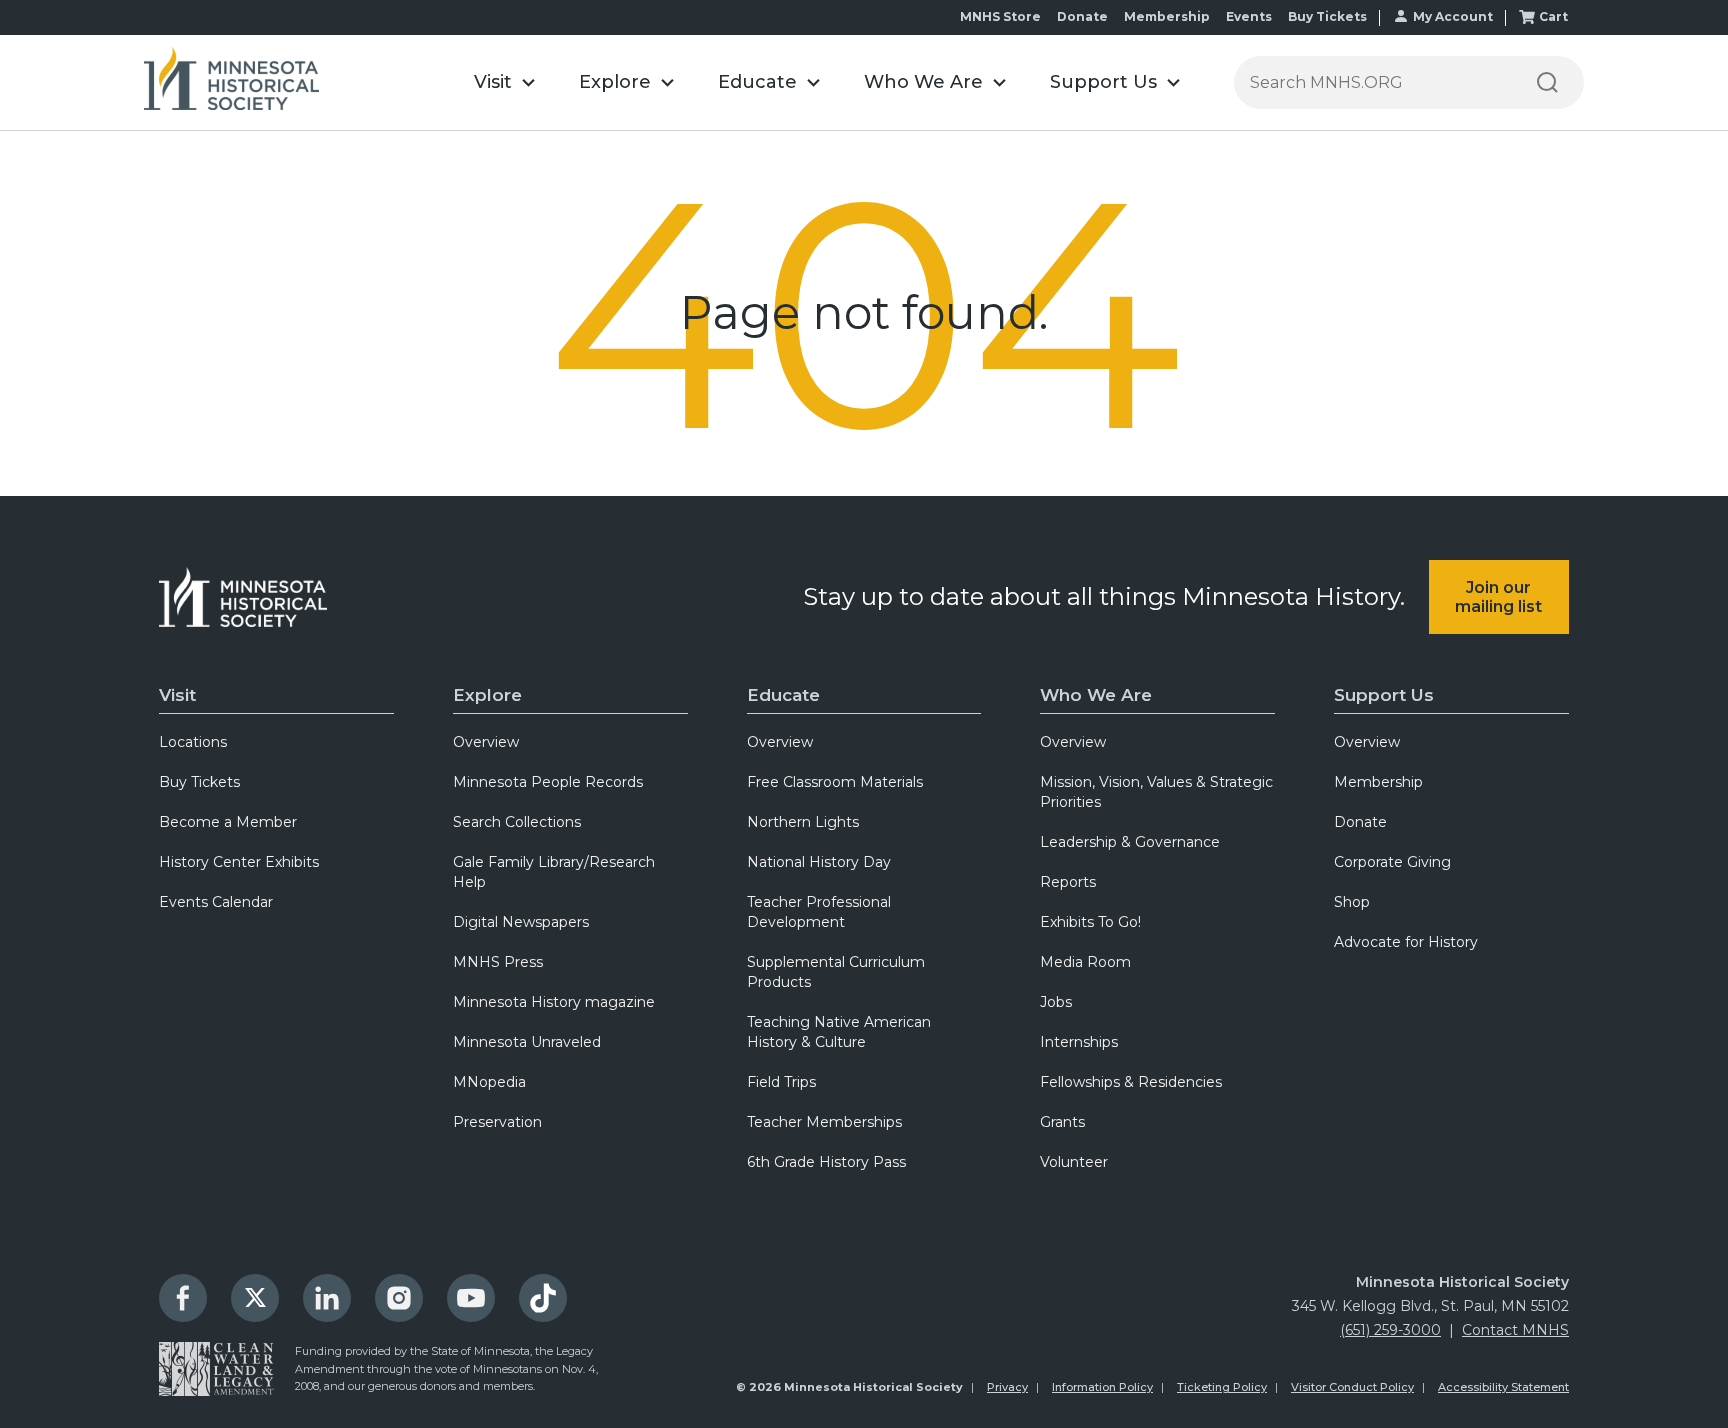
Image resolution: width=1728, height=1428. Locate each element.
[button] (504, 82)
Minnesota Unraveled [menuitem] (527, 1042)
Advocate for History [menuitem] (1406, 942)
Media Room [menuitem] (1085, 962)
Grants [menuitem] (1062, 1122)
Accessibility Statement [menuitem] (1503, 1387)
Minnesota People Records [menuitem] (548, 782)
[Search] (1547, 82)
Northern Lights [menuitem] (803, 822)
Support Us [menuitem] (1384, 695)
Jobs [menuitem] (1056, 1002)
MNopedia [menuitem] (489, 1082)
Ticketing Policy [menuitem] (1222, 1387)
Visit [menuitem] (177, 695)
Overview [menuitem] (486, 742)
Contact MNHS (1515, 1330)
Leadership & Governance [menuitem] (1130, 842)
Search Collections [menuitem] (517, 822)
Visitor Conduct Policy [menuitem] (1352, 1387)
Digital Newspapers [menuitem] (521, 922)
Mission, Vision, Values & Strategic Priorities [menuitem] (1156, 792)
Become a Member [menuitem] (228, 822)
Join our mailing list (1498, 597)
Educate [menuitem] (783, 695)
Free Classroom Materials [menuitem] (835, 782)
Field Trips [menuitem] (781, 1082)
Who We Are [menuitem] (1096, 695)
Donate (1082, 16)
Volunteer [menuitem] (1074, 1162)
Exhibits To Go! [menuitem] (1090, 922)
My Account (1453, 16)
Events (1249, 16)
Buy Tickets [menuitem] (199, 782)
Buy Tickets (1327, 16)
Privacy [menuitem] (1007, 1387)
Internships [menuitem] (1079, 1042)
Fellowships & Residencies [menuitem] (1131, 1082)
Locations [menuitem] (193, 742)
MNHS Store (1000, 16)
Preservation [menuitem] (497, 1122)
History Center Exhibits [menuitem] (239, 862)
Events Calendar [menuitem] (216, 902)
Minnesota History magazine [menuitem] (554, 1002)
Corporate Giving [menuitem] (1392, 862)
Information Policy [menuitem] (1102, 1387)
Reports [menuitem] (1068, 882)
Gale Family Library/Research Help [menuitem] (554, 872)
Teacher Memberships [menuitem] (824, 1122)
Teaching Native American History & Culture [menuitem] (839, 1032)
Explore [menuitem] (487, 695)
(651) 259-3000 (1390, 1330)
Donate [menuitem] (1360, 822)
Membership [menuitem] (1378, 782)
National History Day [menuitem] (819, 862)
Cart (1553, 16)
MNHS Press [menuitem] (498, 962)
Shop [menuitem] (1352, 902)
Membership (1167, 16)
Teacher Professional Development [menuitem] (819, 912)
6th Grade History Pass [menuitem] (826, 1162)
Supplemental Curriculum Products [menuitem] (836, 972)
